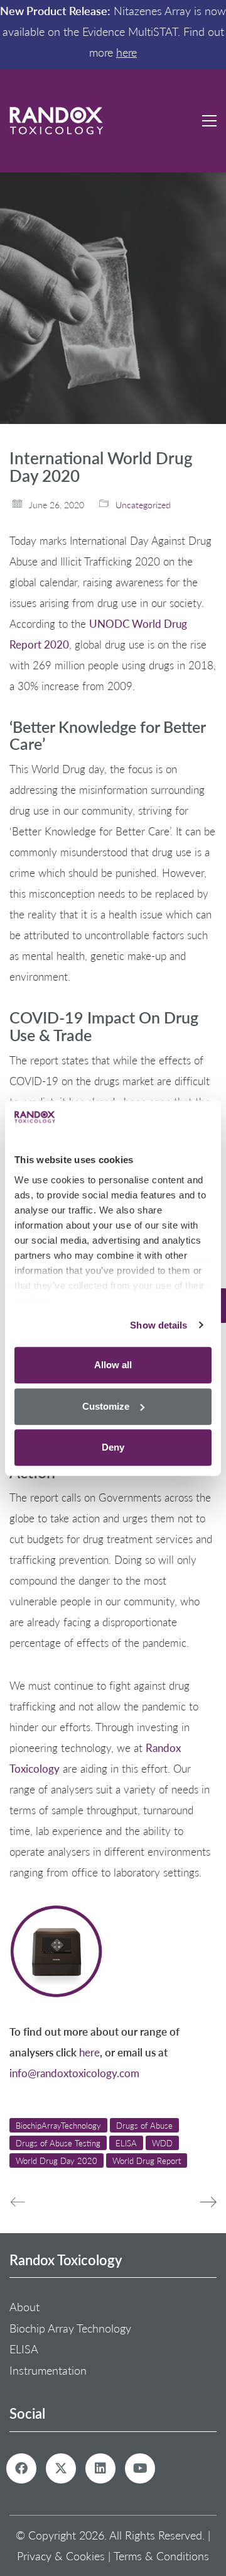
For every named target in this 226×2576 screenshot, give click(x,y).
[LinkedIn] (100, 2468)
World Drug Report (147, 2161)
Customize (106, 1406)
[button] (209, 121)
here (126, 52)
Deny (113, 1447)
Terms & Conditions (161, 2556)
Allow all (113, 1365)
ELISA (126, 2143)
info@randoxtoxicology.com (74, 2073)
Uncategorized (143, 505)
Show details (159, 1325)
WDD (162, 2143)
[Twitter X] (61, 2468)
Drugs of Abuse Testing (58, 2143)
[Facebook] (21, 2468)
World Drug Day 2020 (56, 2161)
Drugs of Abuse (144, 2125)
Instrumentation (48, 2370)
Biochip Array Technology (70, 2328)
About (24, 2307)
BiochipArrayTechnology (58, 2125)
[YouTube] (140, 2468)
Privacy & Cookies (61, 2556)
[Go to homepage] (56, 121)
